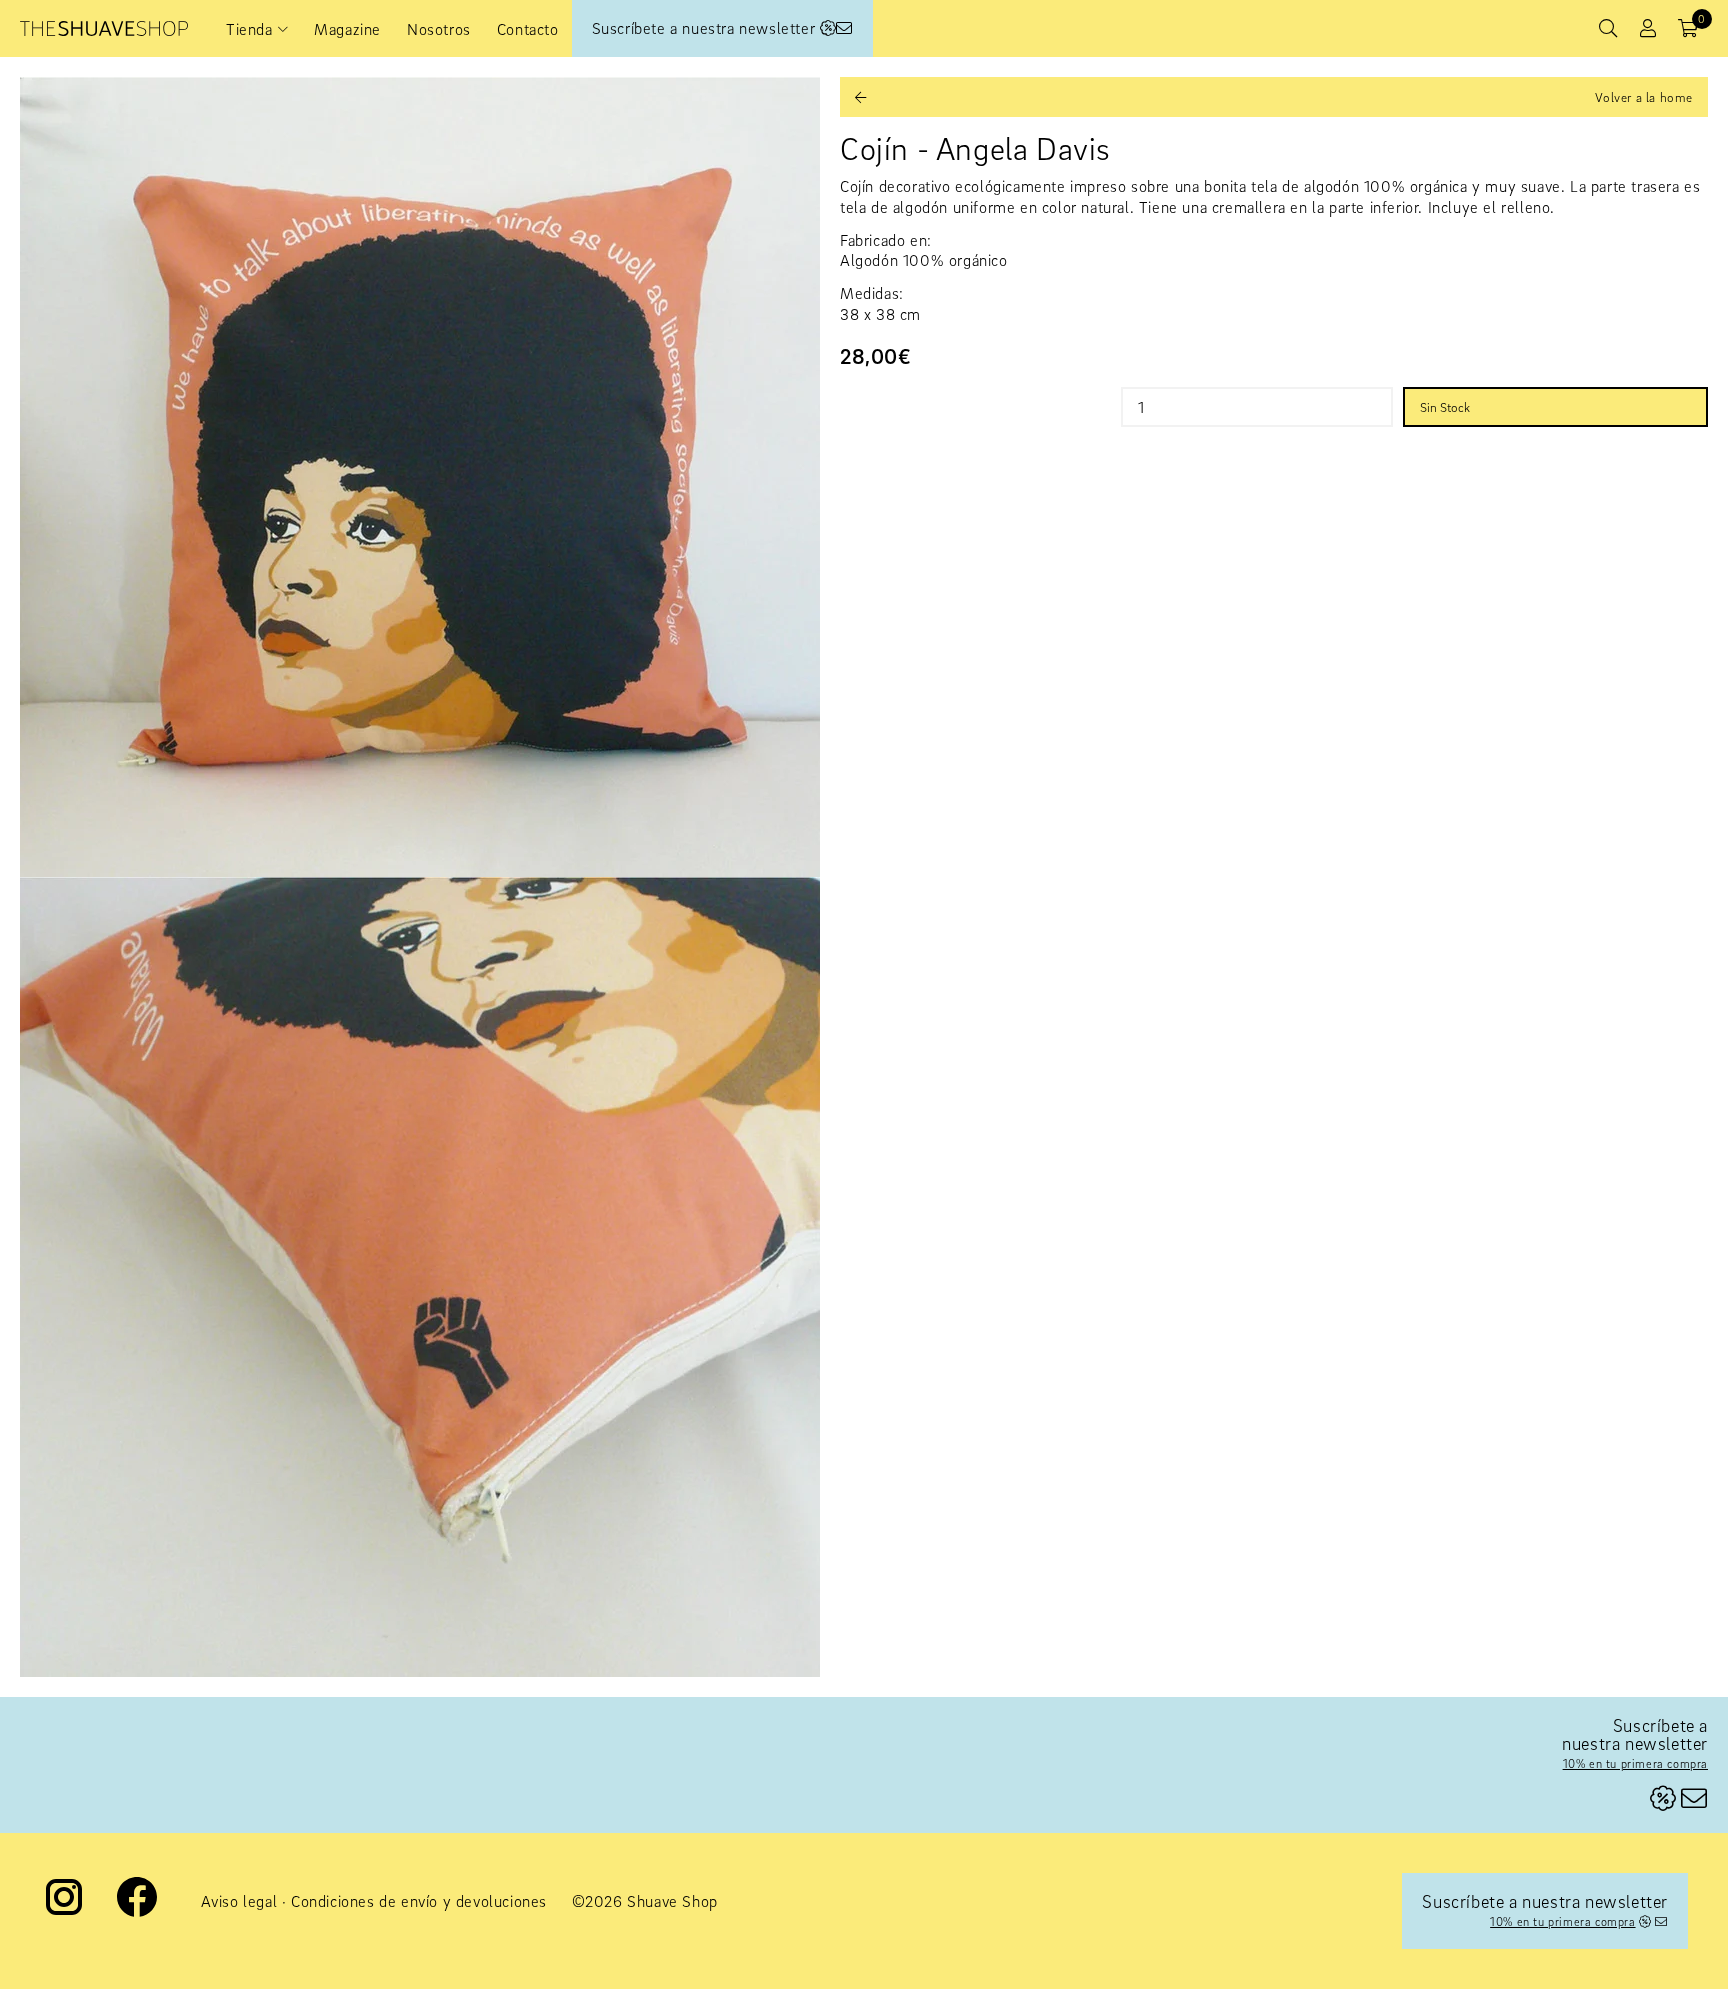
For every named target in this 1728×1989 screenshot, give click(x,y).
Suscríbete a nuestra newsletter (706, 28)
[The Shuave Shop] (104, 28)
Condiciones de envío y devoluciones (419, 1901)
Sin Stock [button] (1445, 407)
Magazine (347, 29)
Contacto (528, 29)
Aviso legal (239, 1901)
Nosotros (439, 29)
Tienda (249, 29)
